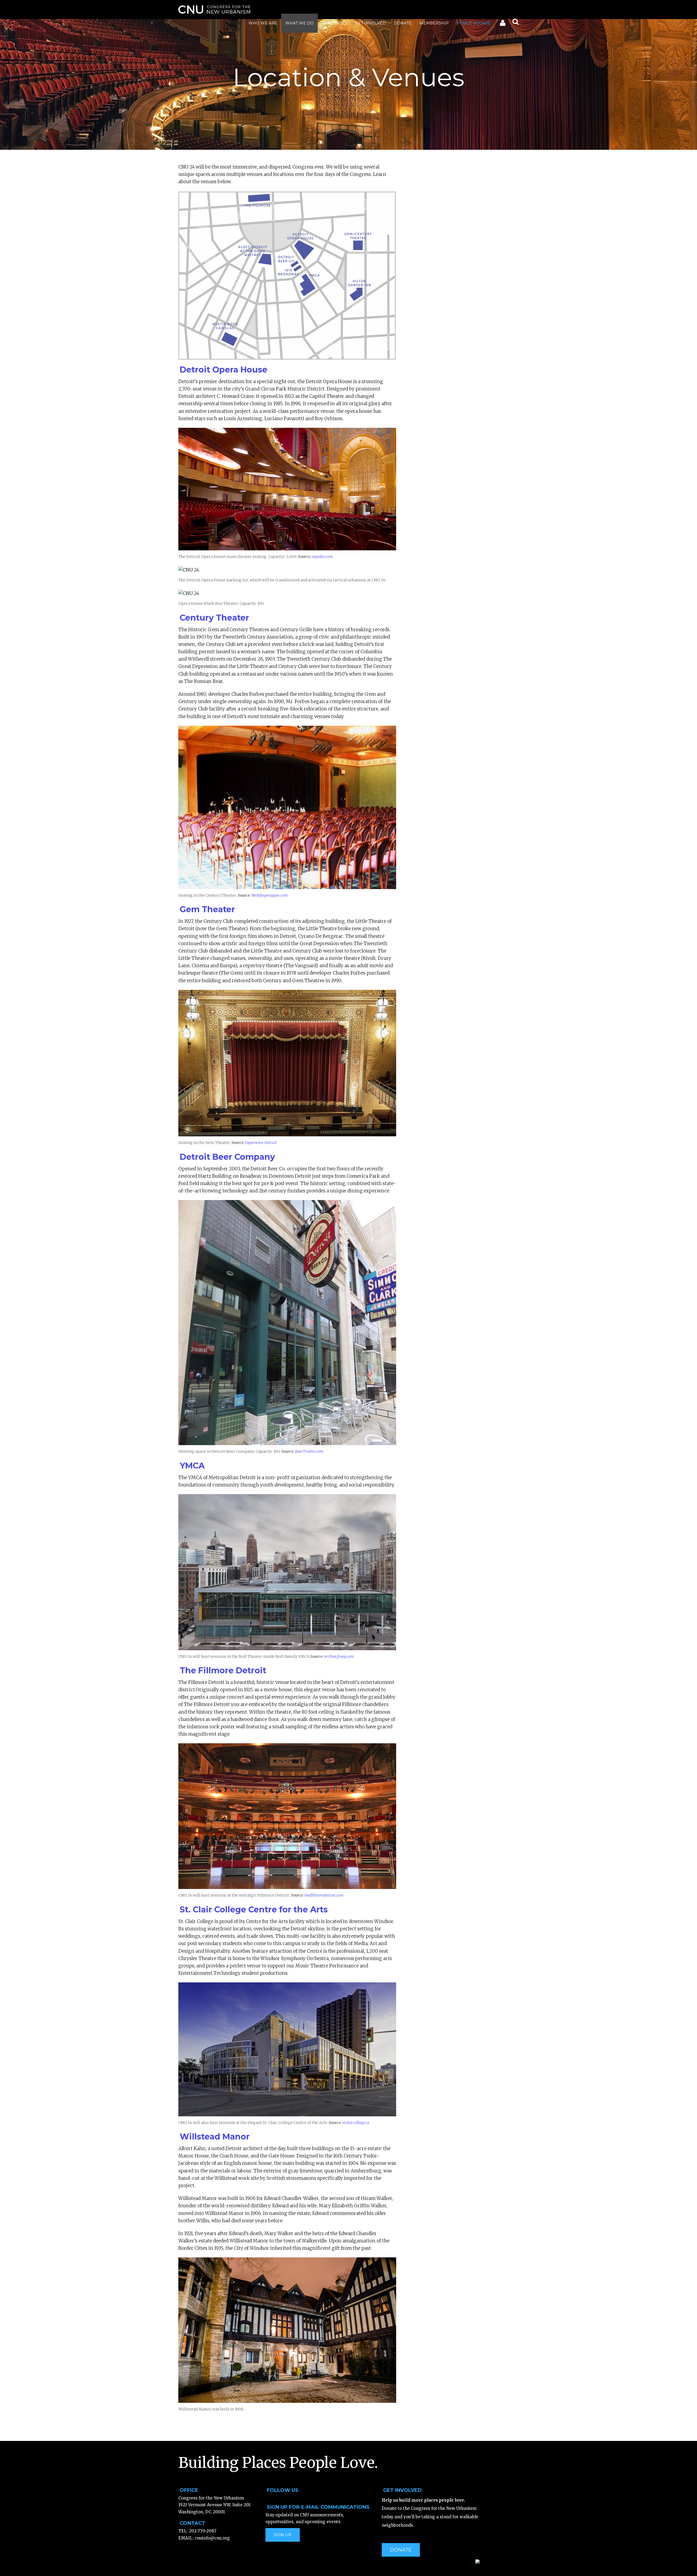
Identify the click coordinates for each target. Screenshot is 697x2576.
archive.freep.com (339, 1656)
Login (502, 24)
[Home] (214, 10)
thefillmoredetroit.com (324, 1895)
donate (401, 2550)
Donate (403, 23)
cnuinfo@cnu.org (212, 2538)
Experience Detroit (261, 1143)
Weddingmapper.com (270, 895)
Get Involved (371, 23)
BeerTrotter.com (309, 1451)
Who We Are (263, 23)
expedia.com (322, 557)
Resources (334, 23)
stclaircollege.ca (356, 2123)
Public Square (474, 23)
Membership (434, 23)
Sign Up (283, 2535)
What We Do (299, 23)
